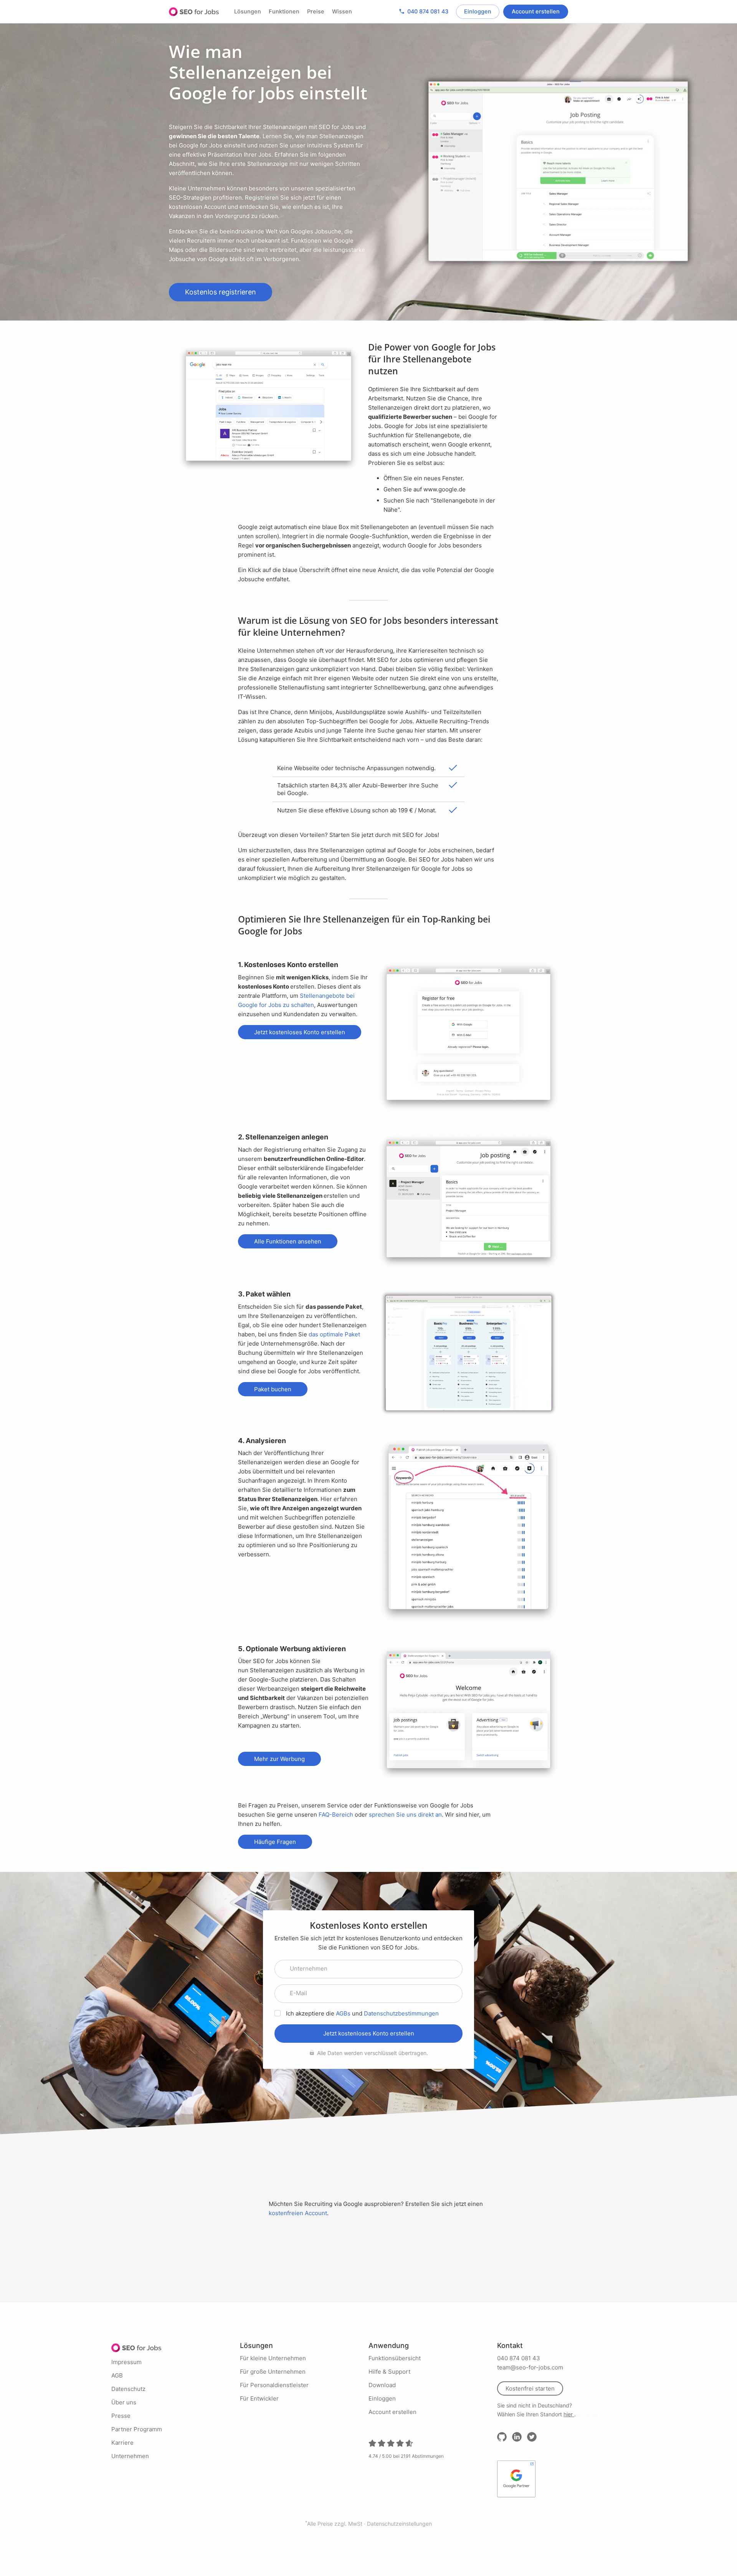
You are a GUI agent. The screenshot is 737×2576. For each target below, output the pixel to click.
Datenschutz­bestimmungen (401, 2013)
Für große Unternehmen (273, 2372)
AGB (117, 2375)
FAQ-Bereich (336, 1815)
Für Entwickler (259, 2398)
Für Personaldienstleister (274, 2385)
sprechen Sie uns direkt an (405, 1815)
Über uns (124, 2402)
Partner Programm (137, 2429)
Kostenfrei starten (530, 2388)
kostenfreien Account (298, 2213)
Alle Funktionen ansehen (288, 1241)
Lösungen (248, 12)
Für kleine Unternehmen (273, 2358)
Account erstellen (536, 12)
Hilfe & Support (389, 2372)
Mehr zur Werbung (279, 1759)
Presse (121, 2416)
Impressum (126, 2362)
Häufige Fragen (275, 1842)
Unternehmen (130, 2456)
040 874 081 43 (423, 11)
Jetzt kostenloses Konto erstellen (300, 1032)
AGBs (343, 2013)
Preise (316, 12)
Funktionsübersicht (395, 2358)
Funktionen (284, 12)
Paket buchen (273, 1389)
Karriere (122, 2443)
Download (382, 2385)
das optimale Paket (334, 1334)
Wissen (342, 12)
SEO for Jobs (194, 12)
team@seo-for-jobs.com (530, 2367)
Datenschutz (128, 2389)
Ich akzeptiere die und (362, 2013)
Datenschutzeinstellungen (399, 2524)
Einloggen (478, 12)
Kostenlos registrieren (221, 292)
